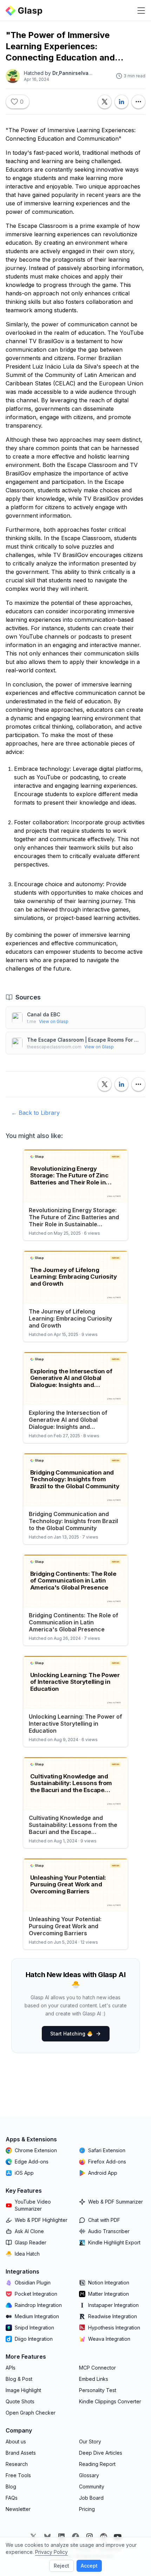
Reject (61, 2566)
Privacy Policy (51, 2552)
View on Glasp (54, 1021)
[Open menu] (141, 11)
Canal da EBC (44, 1014)
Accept (89, 2566)
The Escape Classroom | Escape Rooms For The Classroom (83, 1040)
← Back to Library (35, 1113)
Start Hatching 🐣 (71, 2034)
